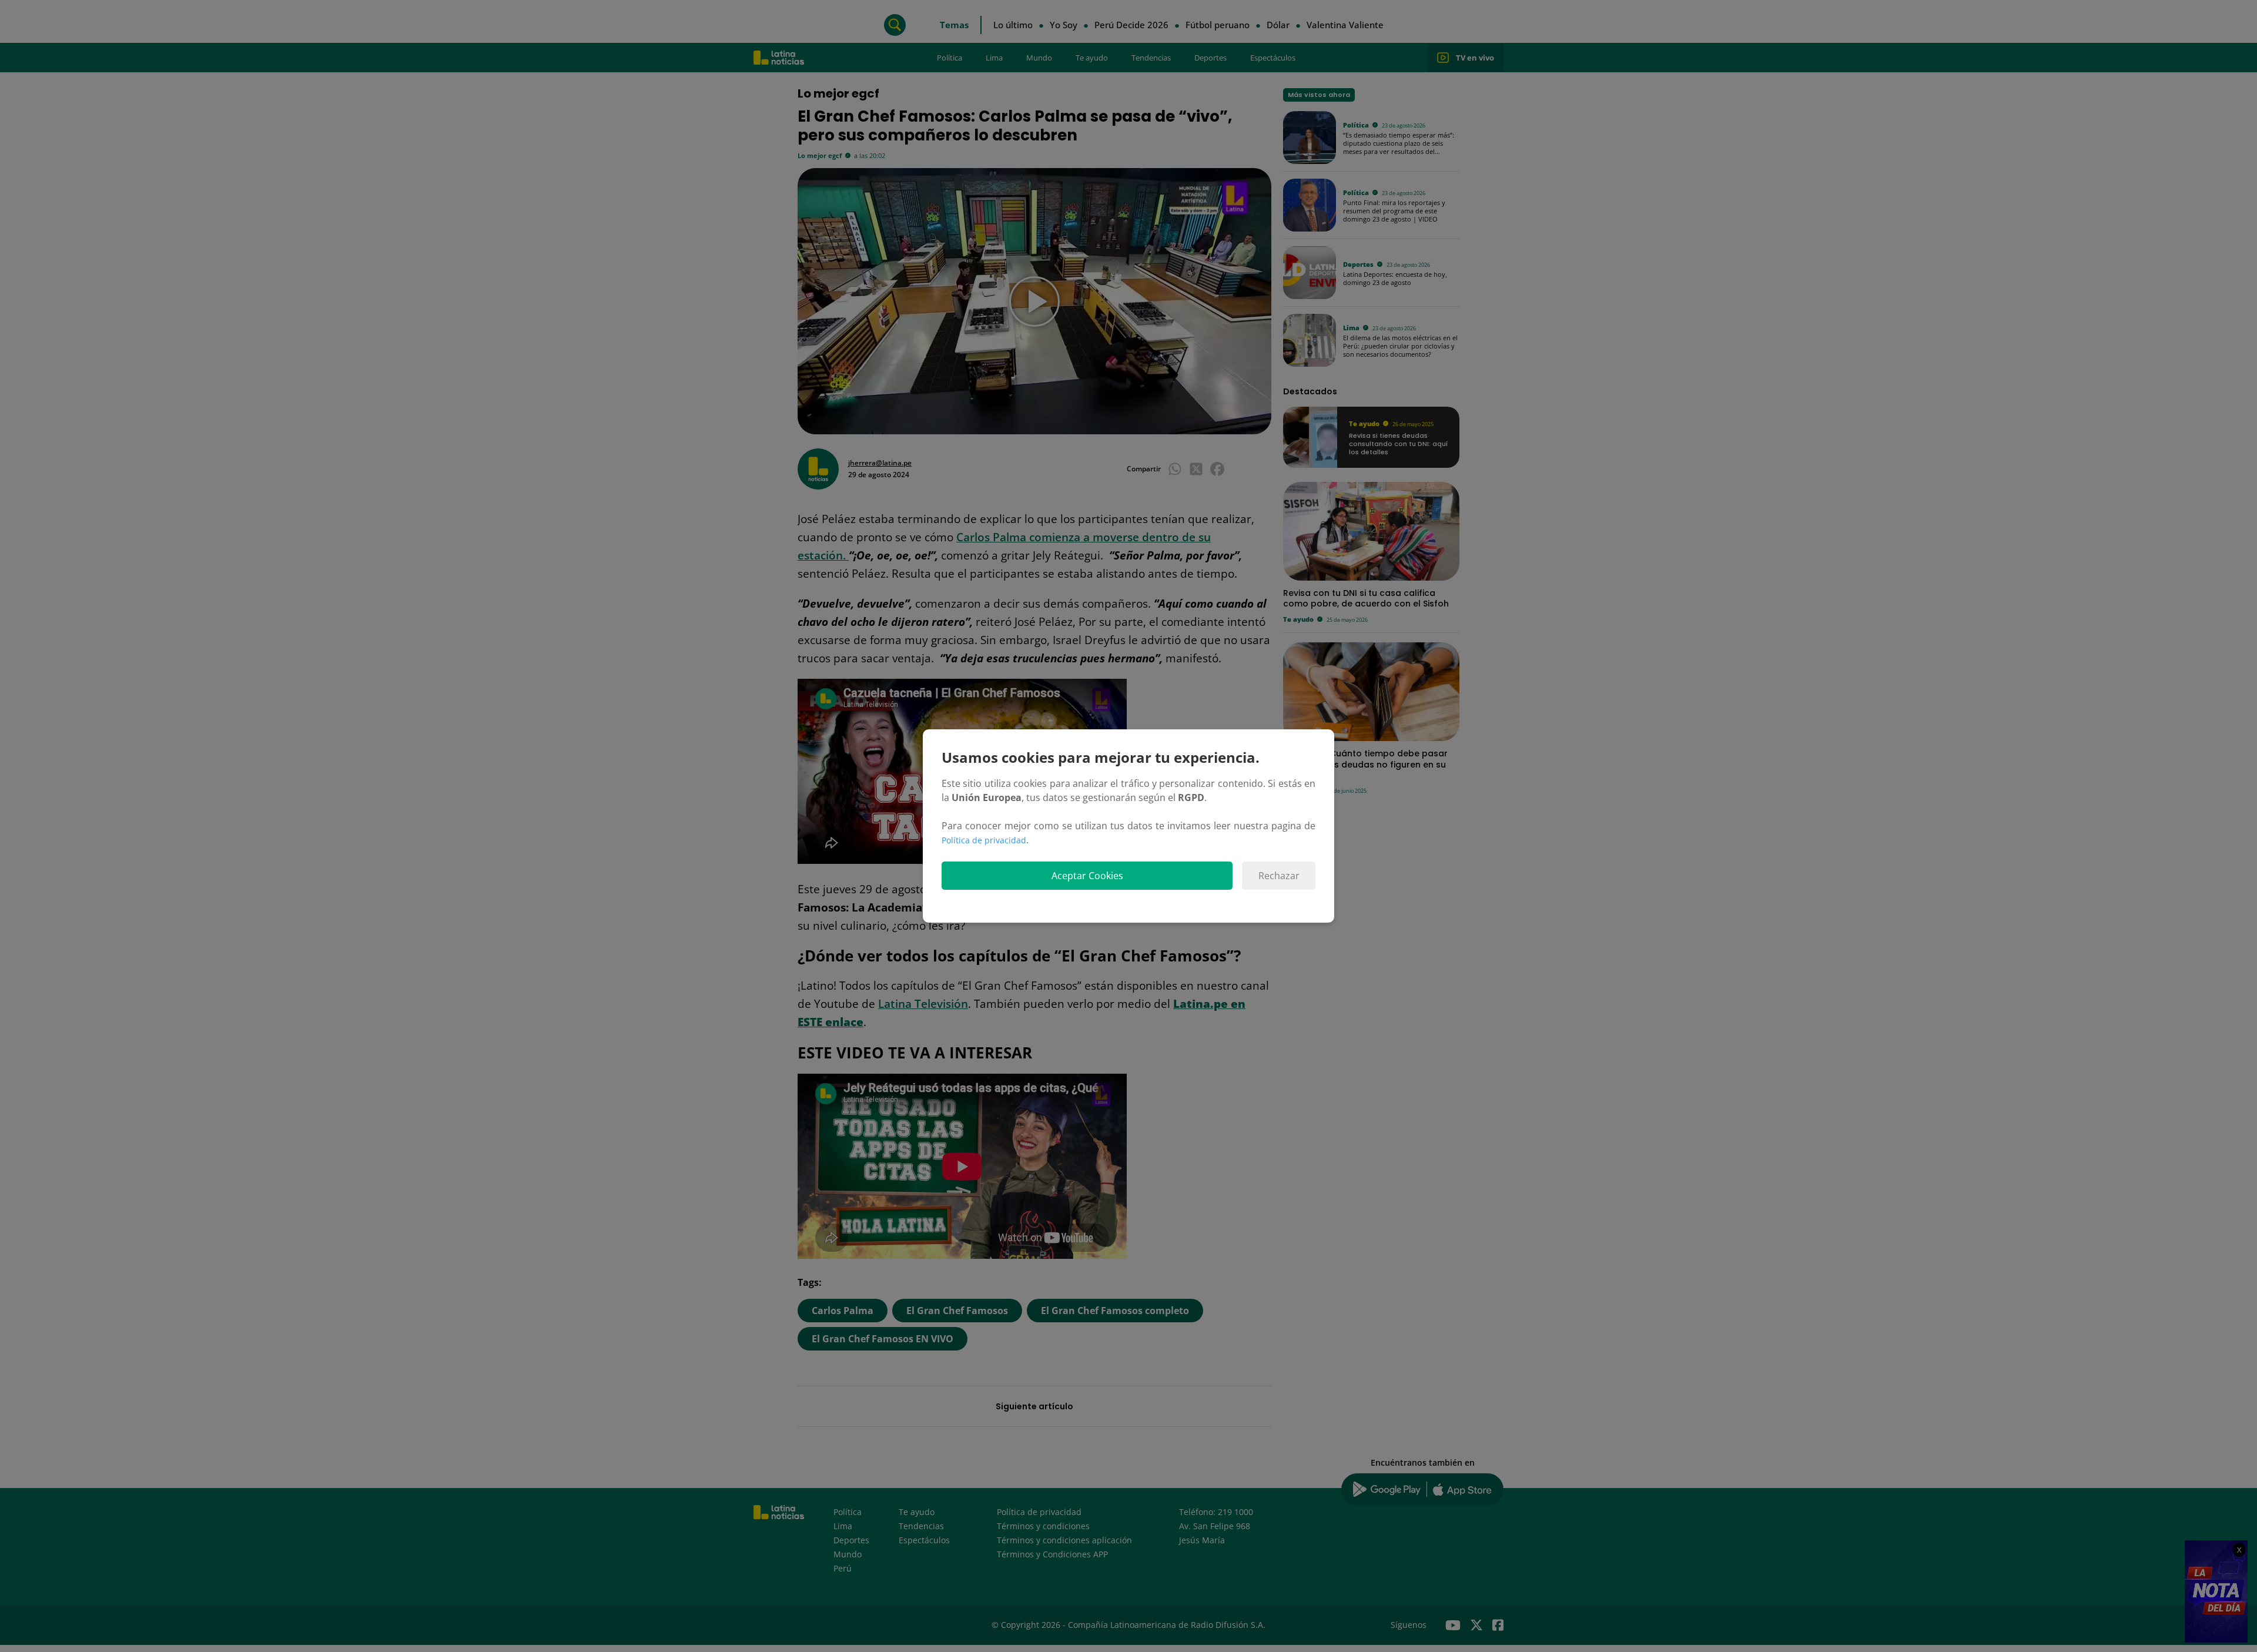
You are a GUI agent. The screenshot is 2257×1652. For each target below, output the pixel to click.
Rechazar (1279, 876)
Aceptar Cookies (1087, 876)
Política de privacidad (984, 840)
